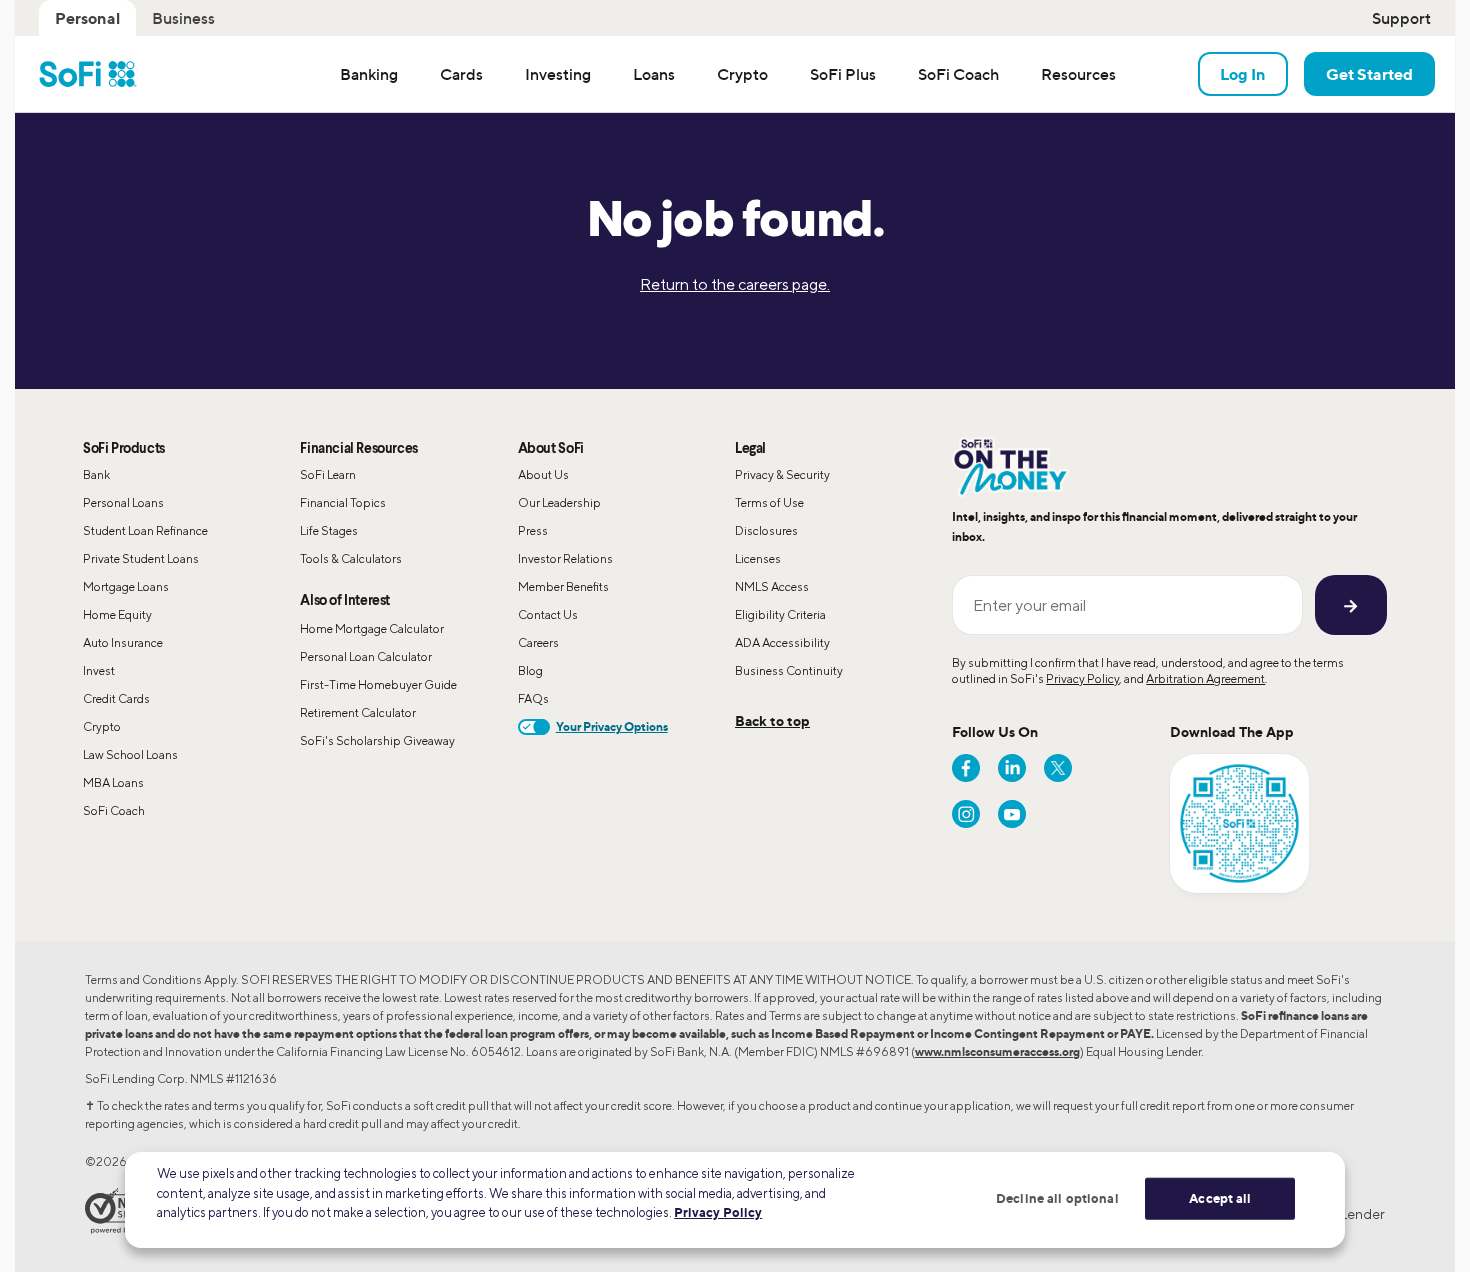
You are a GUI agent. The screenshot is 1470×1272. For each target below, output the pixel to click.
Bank (96, 474)
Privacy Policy (1082, 678)
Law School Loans (130, 754)
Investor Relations (565, 558)
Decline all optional (1057, 1198)
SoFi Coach (114, 810)
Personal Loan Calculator (366, 656)
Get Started (1369, 74)
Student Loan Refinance (145, 530)
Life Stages (329, 530)
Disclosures (766, 530)
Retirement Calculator (358, 712)
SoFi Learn (328, 474)
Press (533, 530)
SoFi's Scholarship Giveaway (377, 740)
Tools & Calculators (351, 558)
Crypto (102, 726)
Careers (538, 642)
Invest (99, 670)
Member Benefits (563, 586)
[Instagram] (966, 814)
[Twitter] (1058, 768)
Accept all (1220, 1198)
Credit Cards (116, 698)
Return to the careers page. (735, 284)
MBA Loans (113, 782)
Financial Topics (343, 502)
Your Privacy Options (612, 726)
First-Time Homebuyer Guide (378, 684)
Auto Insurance (123, 642)
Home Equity (117, 614)
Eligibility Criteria (780, 614)
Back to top (772, 720)
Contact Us (548, 614)
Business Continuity (789, 670)
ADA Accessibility (782, 642)
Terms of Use (769, 502)
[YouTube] (1012, 814)
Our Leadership (559, 502)
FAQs (533, 698)
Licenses (758, 558)
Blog (530, 670)
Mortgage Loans (126, 586)
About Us (543, 474)
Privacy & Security (782, 474)
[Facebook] (966, 768)
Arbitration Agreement (1205, 678)
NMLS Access (772, 586)
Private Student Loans (141, 558)
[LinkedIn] (1012, 768)
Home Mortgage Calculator (372, 628)
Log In (1243, 74)
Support (1401, 18)
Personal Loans (123, 502)
